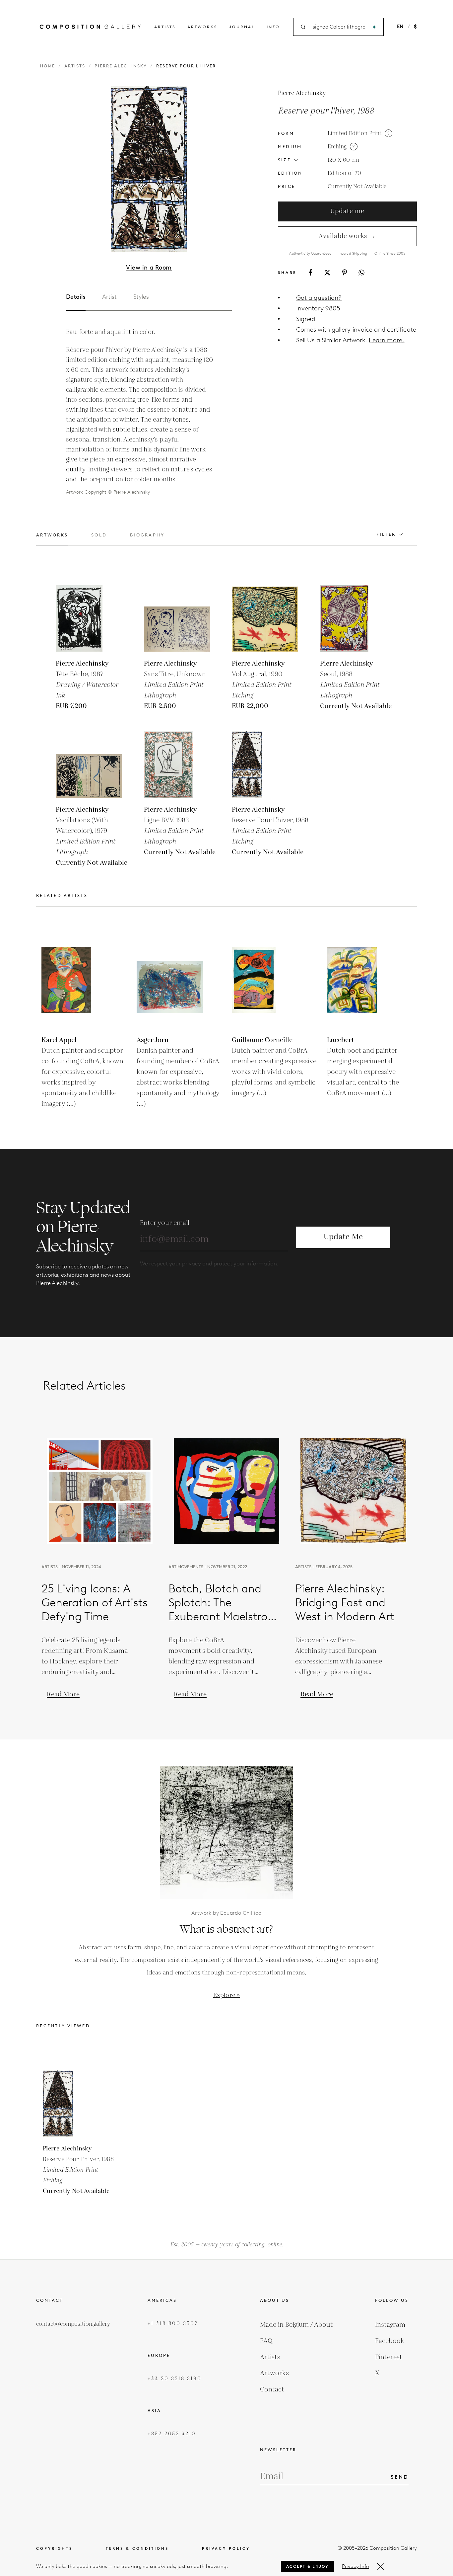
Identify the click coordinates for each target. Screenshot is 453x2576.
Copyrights (54, 2549)
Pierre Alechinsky (121, 66)
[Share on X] (327, 273)
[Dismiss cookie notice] (380, 2566)
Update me (347, 211)
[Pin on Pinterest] (345, 272)
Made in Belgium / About (296, 2325)
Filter (386, 534)
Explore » (227, 1995)
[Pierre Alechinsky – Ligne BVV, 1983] (177, 765)
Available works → (347, 236)
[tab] (52, 539)
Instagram (390, 2325)
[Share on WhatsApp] (361, 273)
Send (400, 2477)
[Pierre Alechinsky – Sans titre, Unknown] (177, 618)
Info (273, 27)
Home (47, 66)
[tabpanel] (141, 412)
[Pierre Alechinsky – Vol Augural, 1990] (265, 618)
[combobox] (339, 27)
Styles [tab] (141, 297)
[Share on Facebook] (310, 272)
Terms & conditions (137, 2549)
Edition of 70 (344, 173)
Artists (165, 27)
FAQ (266, 2341)
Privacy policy (226, 2549)
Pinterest (389, 2357)
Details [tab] (76, 297)
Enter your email (165, 1223)
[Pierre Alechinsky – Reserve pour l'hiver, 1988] (265, 765)
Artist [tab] (109, 297)
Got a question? (319, 298)
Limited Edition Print (355, 133)
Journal (242, 27)
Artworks (202, 27)
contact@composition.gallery (73, 2324)
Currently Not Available (357, 187)
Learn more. (387, 340)
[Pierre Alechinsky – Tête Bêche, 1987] (89, 618)
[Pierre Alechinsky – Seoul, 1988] (353, 618)
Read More (63, 1694)
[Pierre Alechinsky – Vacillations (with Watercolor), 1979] (89, 765)
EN (400, 27)
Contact (272, 2389)
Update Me (343, 1237)
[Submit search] (374, 27)
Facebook (390, 2341)
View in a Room (149, 268)
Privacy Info (356, 2566)
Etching (337, 147)
